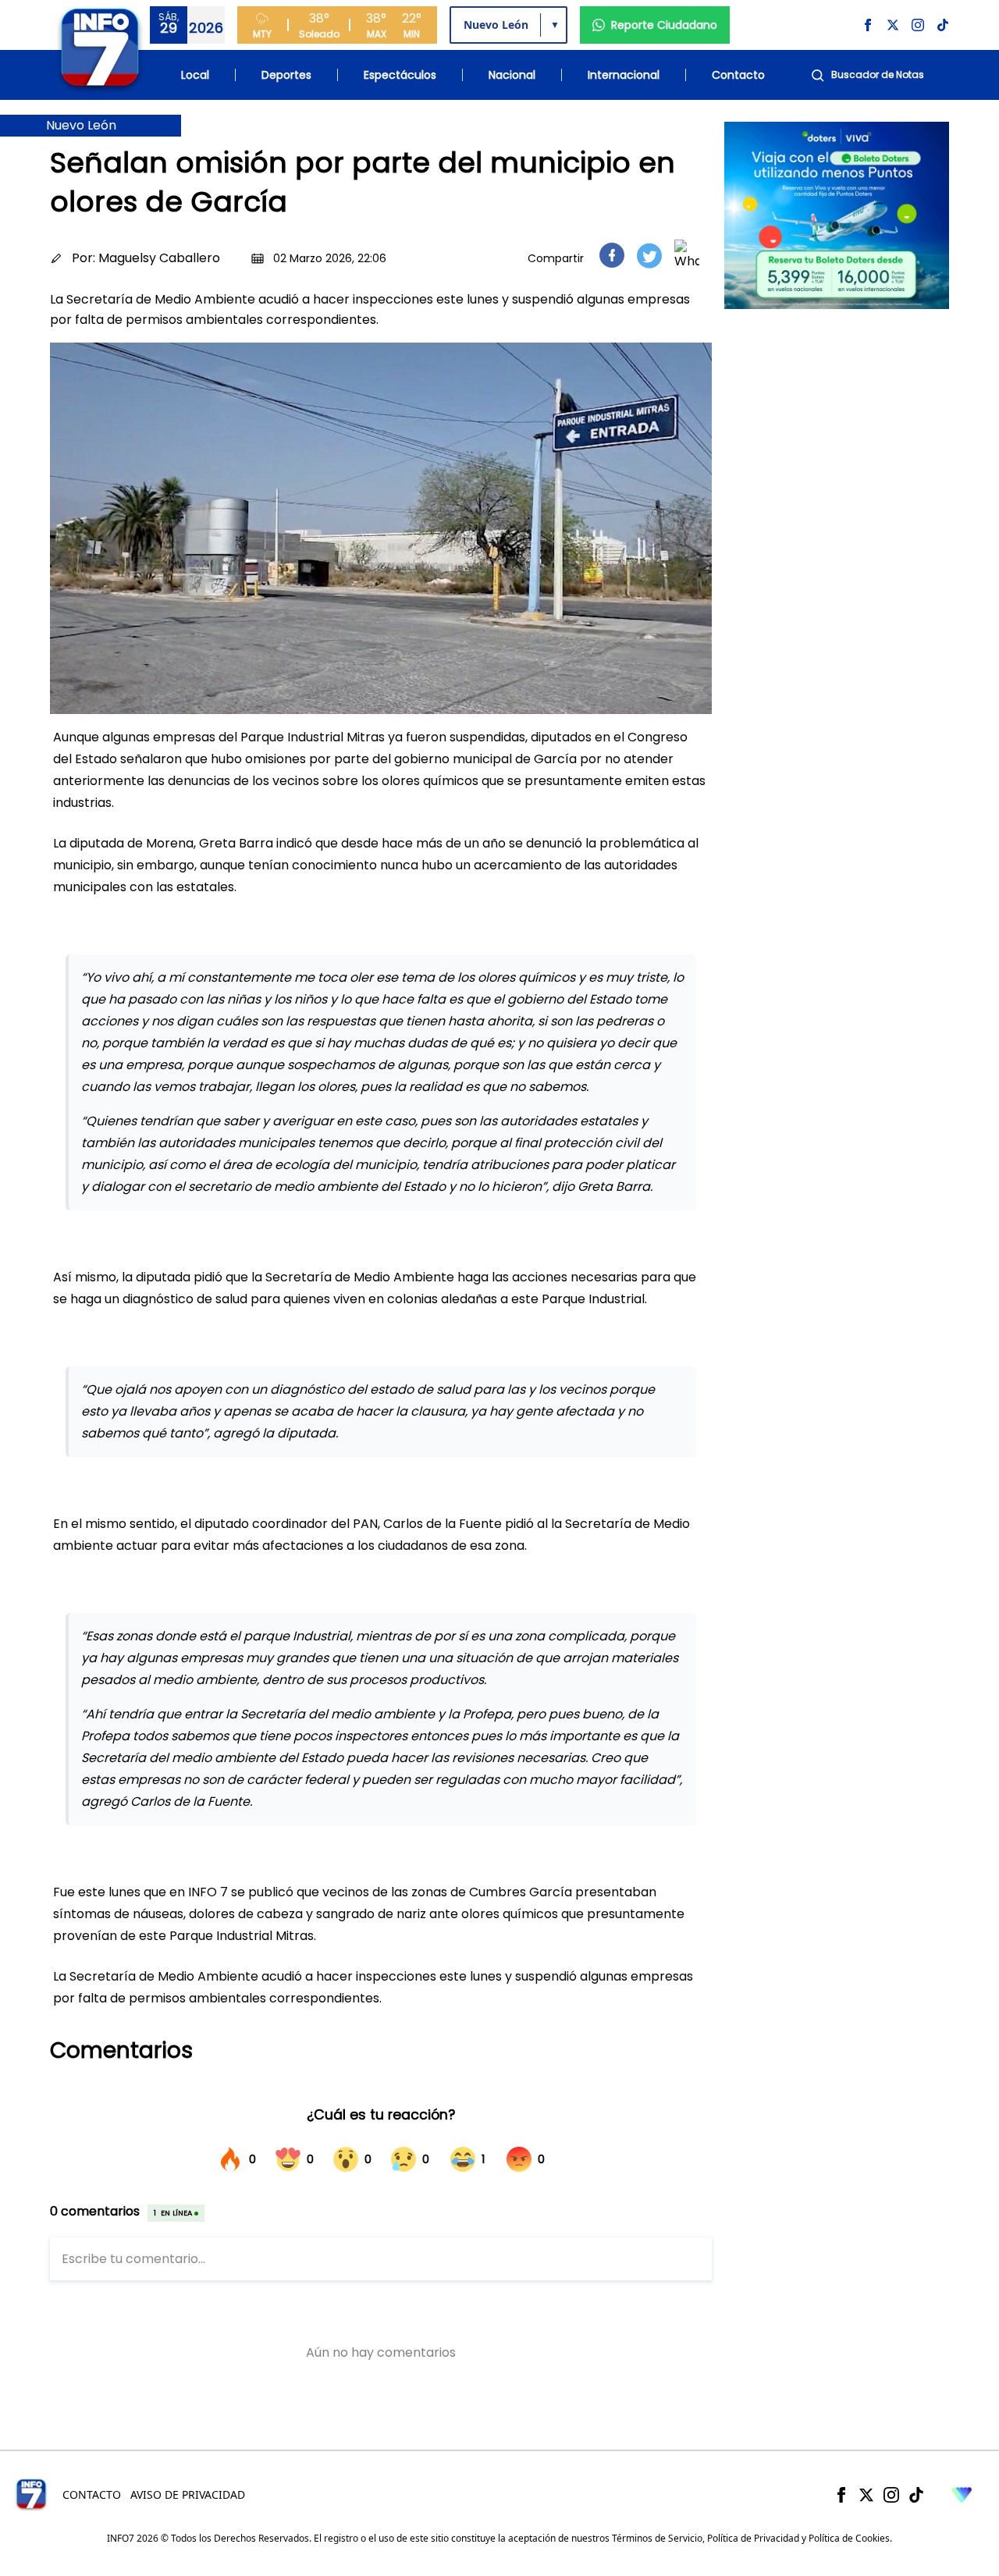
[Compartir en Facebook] (612, 255)
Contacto (738, 75)
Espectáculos (400, 75)
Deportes (286, 75)
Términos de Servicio (657, 2538)
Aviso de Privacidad (188, 2494)
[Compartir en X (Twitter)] (649, 256)
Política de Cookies (849, 2538)
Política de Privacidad (753, 2538)
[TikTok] (916, 2495)
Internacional (624, 75)
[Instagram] (891, 2495)
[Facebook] (841, 2495)
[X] (866, 2495)
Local (195, 75)
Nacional (512, 75)
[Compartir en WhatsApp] (687, 255)
